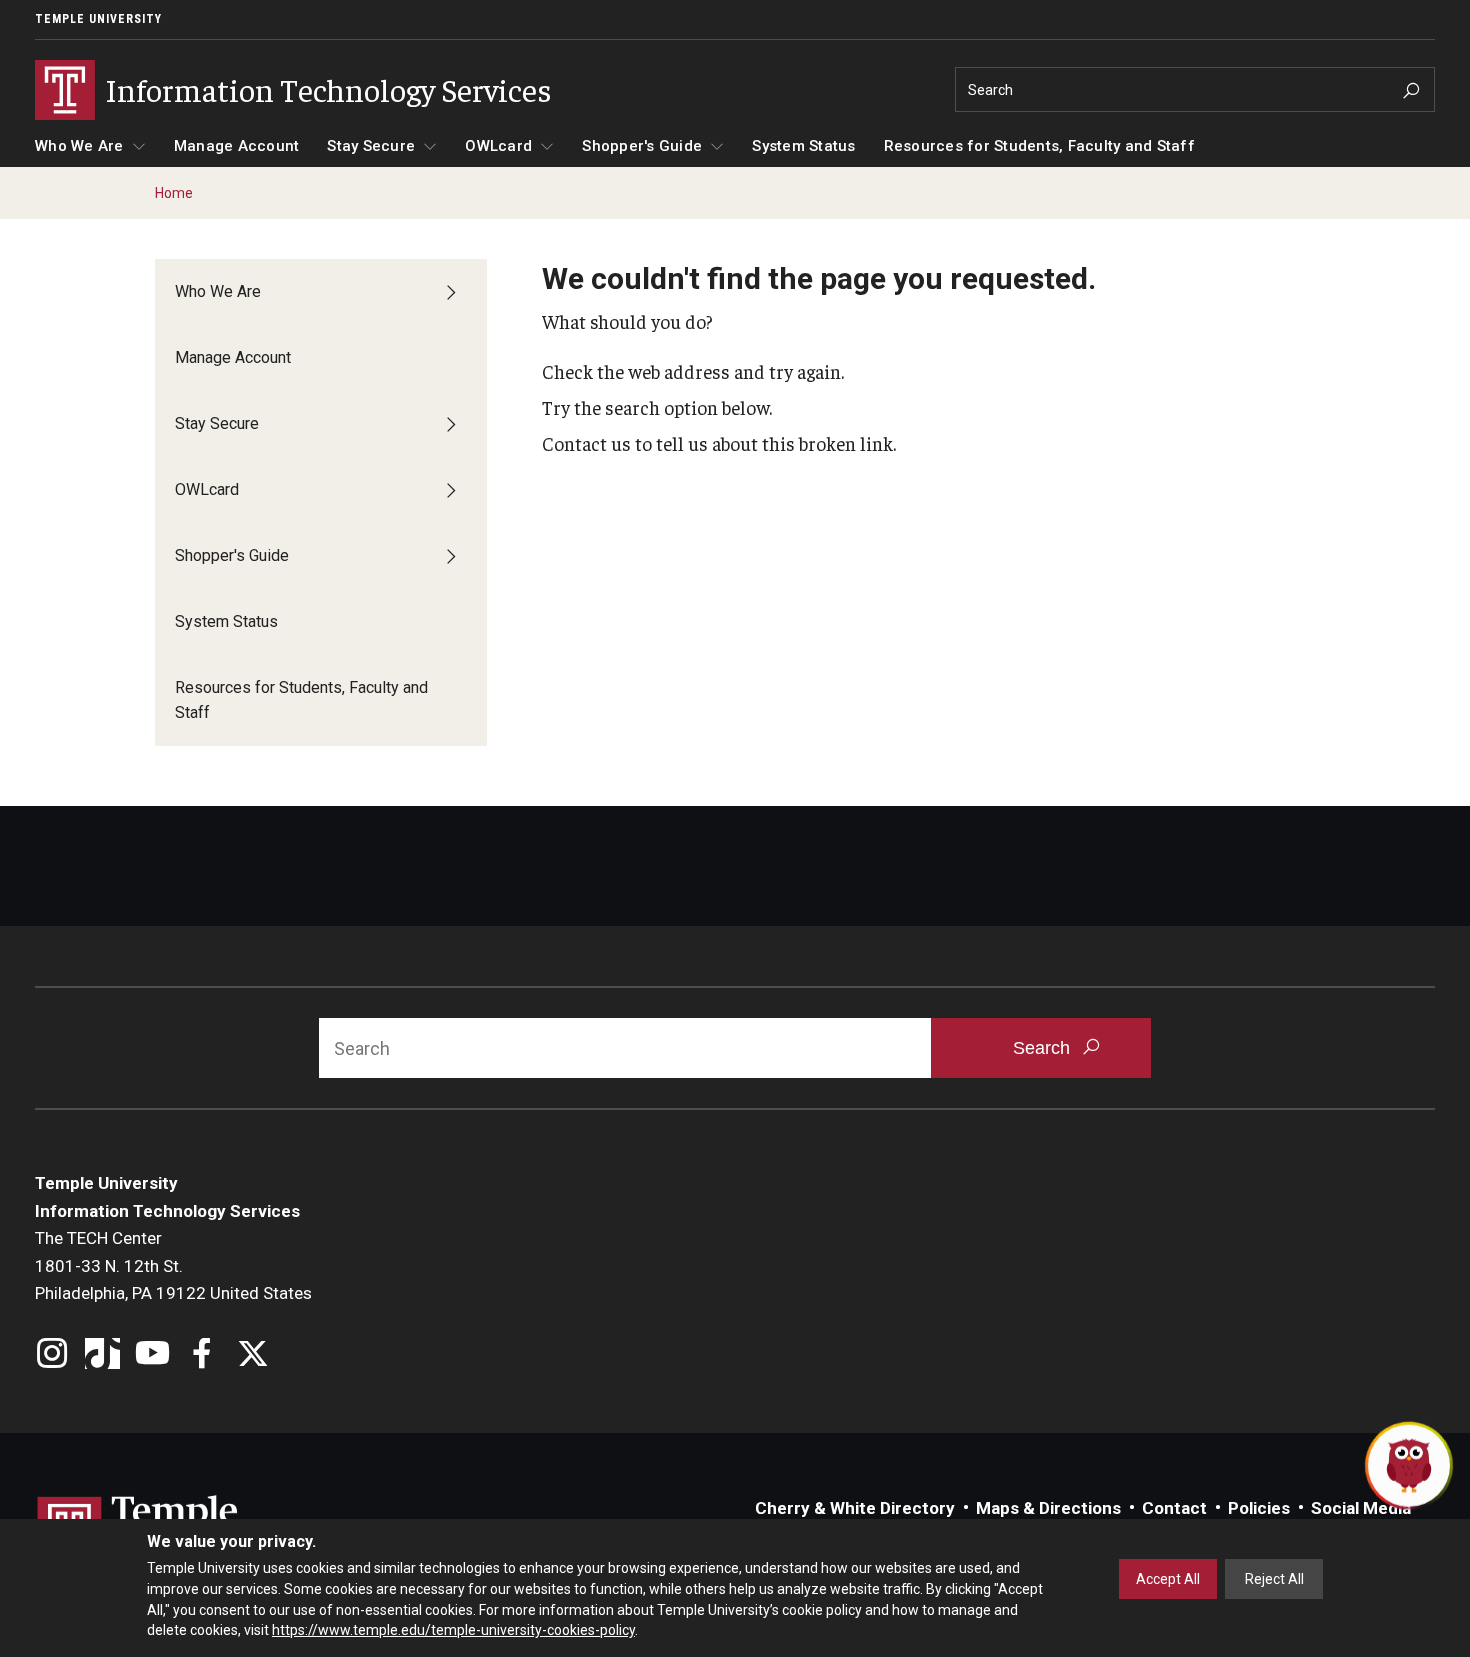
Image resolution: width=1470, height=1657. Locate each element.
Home (174, 193)
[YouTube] (152, 1355)
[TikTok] (102, 1355)
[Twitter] (252, 1355)
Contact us (586, 443)
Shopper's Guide (642, 146)
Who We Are (79, 146)
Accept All (1168, 1579)
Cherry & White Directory (855, 1508)
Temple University (98, 19)
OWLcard (498, 146)
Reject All (1274, 1579)
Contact (1174, 1508)
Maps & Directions (1048, 1508)
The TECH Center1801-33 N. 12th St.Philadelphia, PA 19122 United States (173, 1265)
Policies (1259, 1508)
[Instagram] (52, 1355)
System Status (803, 146)
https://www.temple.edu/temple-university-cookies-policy (453, 1630)
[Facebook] (202, 1355)
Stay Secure (371, 146)
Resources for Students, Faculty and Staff (1039, 146)
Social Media (1361, 1508)
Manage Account (237, 146)
